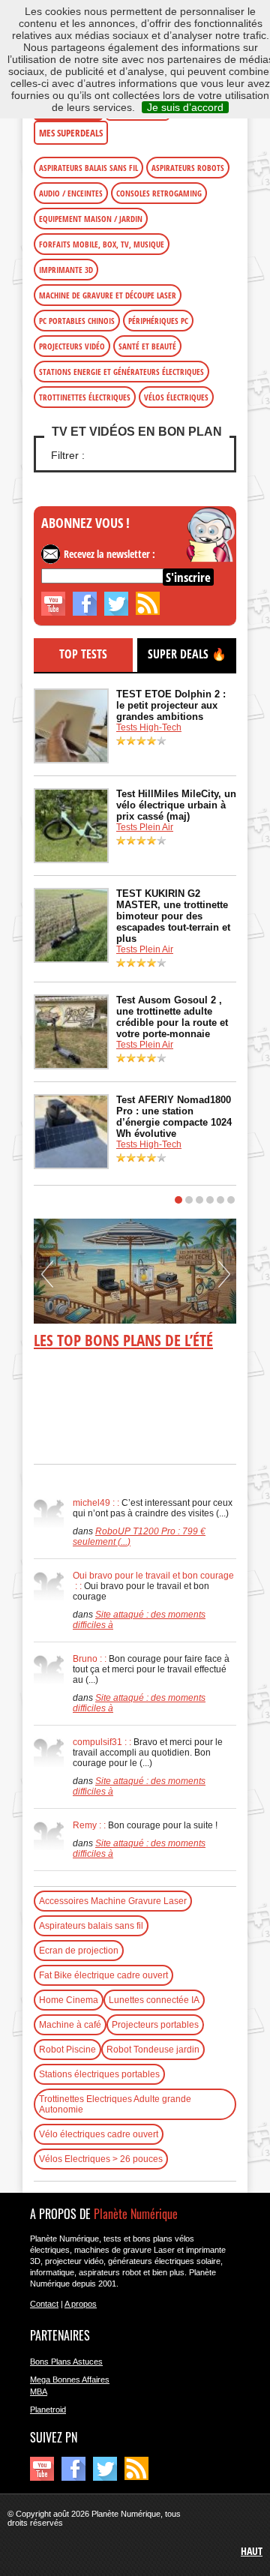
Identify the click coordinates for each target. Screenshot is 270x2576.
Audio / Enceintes (71, 193)
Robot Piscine (67, 2050)
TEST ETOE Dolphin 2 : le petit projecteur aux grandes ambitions (171, 705)
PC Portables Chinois (77, 321)
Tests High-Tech (149, 727)
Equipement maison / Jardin (91, 219)
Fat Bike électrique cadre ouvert (103, 1975)
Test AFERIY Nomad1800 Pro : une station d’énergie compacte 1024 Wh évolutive (174, 1117)
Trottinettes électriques (85, 397)
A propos (81, 2304)
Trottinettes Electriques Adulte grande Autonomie (115, 2104)
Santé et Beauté (147, 346)
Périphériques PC (158, 321)
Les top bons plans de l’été (123, 1340)
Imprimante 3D (66, 270)
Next (224, 1279)
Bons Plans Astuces (66, 2362)
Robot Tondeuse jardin (153, 2050)
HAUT (252, 2551)
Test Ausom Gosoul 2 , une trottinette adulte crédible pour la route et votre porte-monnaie (172, 1017)
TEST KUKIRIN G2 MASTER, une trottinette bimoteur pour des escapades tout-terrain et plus (173, 916)
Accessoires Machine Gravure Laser (113, 1901)
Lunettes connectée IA (154, 2000)
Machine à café (70, 2025)
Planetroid (48, 2410)
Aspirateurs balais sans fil (88, 168)
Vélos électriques (176, 397)
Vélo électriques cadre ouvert (99, 2134)
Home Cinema (69, 2000)
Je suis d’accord (185, 107)
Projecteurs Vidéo (72, 346)
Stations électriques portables (99, 2074)
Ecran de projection (79, 1951)
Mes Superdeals (71, 133)
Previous (47, 1279)
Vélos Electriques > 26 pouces (101, 2159)
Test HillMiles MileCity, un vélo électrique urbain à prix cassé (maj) (176, 805)
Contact (44, 2304)
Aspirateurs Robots (188, 168)
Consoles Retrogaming (159, 193)
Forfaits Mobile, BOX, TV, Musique (102, 244)
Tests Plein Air (145, 827)
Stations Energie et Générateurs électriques (121, 372)
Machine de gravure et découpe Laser (108, 295)
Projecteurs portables (155, 2025)
